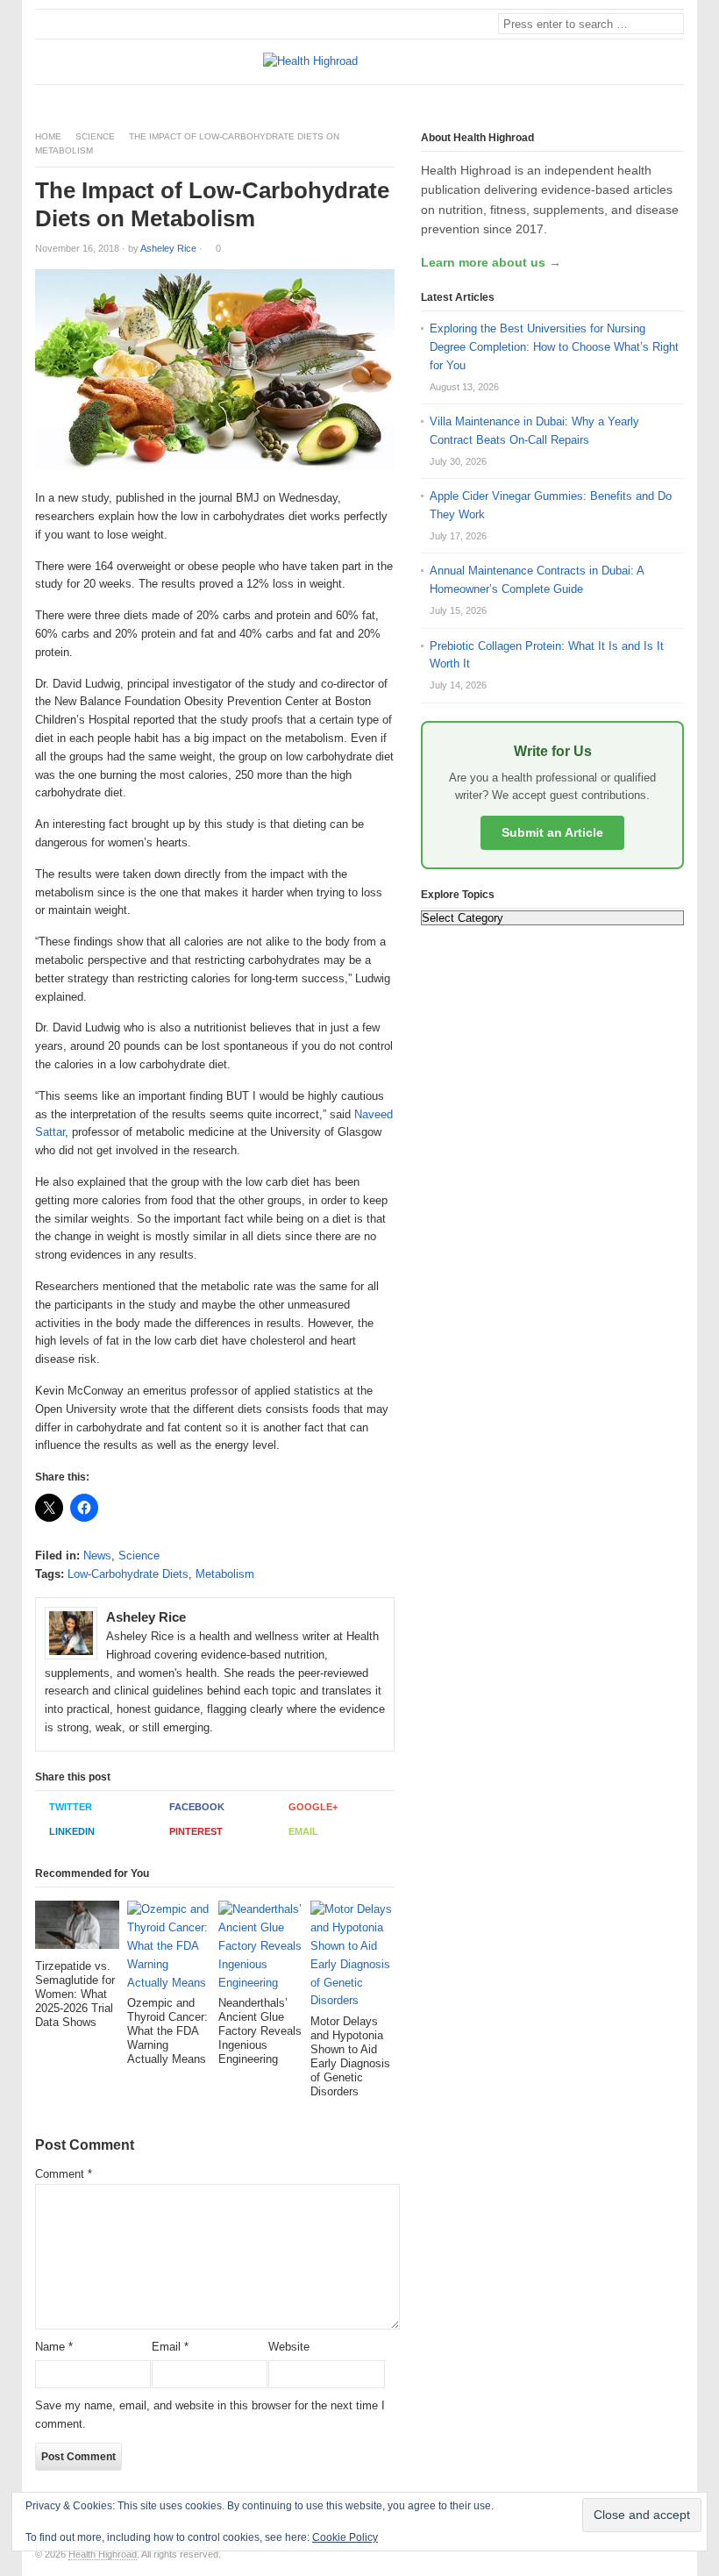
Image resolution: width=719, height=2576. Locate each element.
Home (48, 136)
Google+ (313, 1807)
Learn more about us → (491, 262)
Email (303, 1831)
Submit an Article (552, 832)
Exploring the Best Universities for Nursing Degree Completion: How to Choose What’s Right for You (554, 347)
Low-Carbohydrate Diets (128, 1574)
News (97, 1556)
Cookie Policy (345, 2537)
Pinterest (196, 1831)
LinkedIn (72, 1831)
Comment (64, 2174)
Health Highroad (103, 2554)
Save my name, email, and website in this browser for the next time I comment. (210, 2415)
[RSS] (674, 100)
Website (289, 2347)
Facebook (197, 1807)
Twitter (71, 1807)
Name (54, 2347)
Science (95, 136)
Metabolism (225, 1574)
